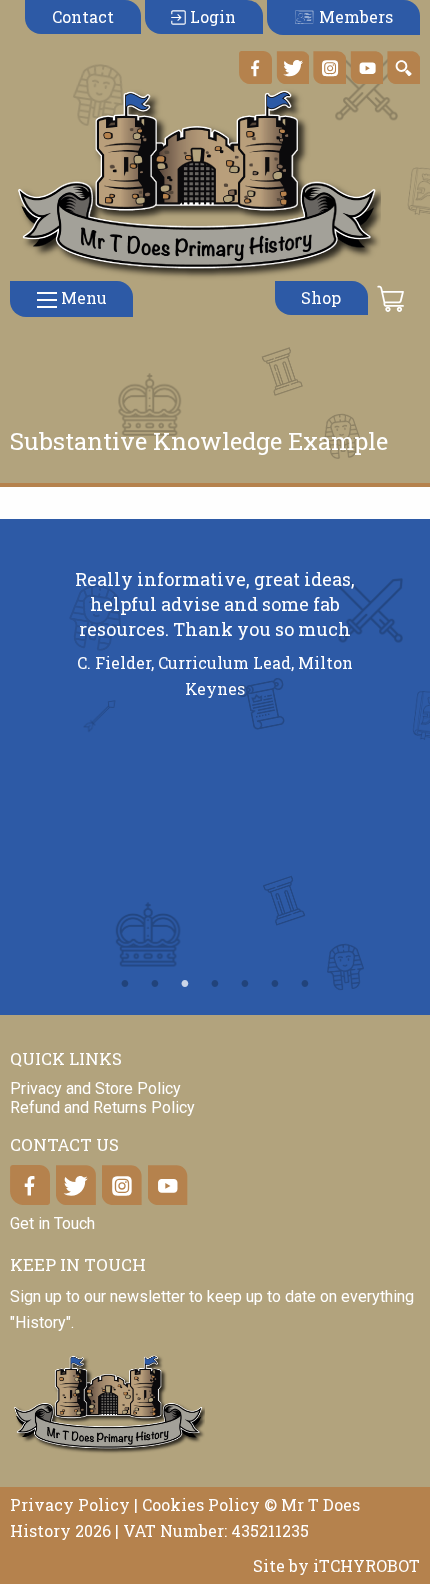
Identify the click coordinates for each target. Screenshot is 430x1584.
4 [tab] (215, 984)
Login (211, 16)
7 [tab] (305, 984)
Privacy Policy (70, 1504)
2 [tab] (155, 984)
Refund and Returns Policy (102, 1107)
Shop (321, 297)
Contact (83, 16)
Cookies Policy (201, 1504)
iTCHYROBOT (366, 1565)
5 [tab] (245, 984)
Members (354, 16)
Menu (82, 297)
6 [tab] (275, 984)
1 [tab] (125, 984)
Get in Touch (52, 1223)
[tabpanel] (215, 642)
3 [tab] (185, 984)
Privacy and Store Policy (95, 1088)
